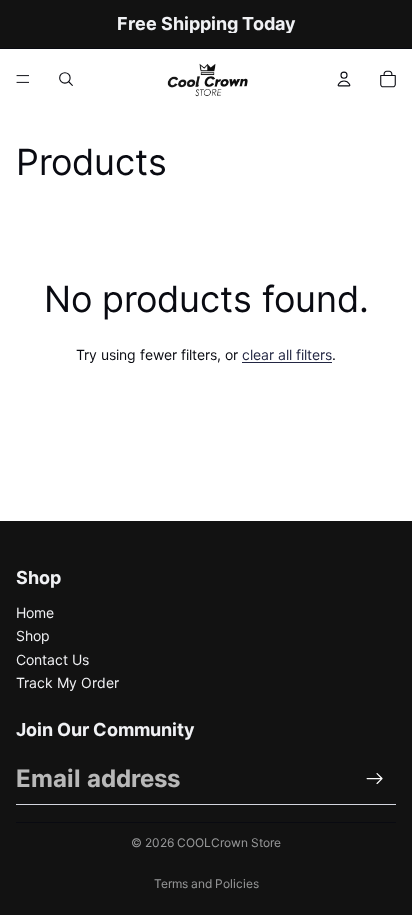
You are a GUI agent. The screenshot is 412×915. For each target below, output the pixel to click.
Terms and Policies (206, 883)
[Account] (344, 79)
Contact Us (52, 659)
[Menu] (23, 79)
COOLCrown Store (229, 842)
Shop (33, 635)
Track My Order (67, 682)
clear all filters (287, 354)
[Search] (66, 79)
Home (35, 612)
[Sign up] (375, 779)
